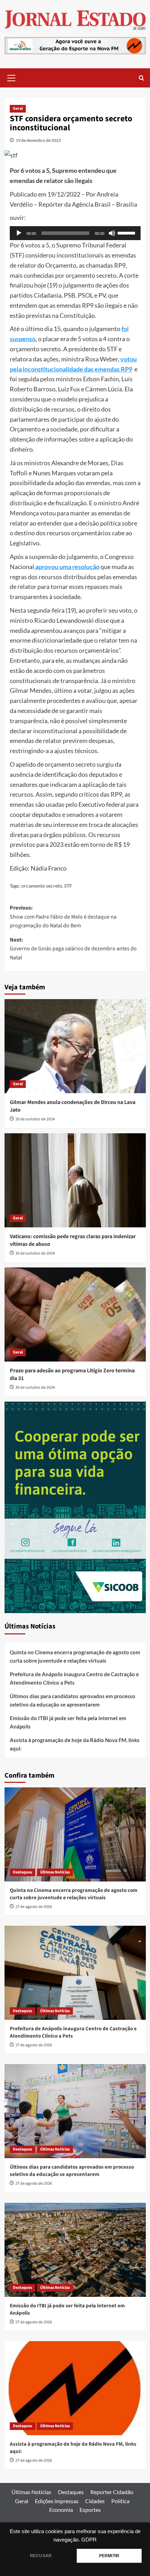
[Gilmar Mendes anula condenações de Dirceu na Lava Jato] (75, 1046)
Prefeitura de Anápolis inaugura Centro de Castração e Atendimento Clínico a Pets (74, 1678)
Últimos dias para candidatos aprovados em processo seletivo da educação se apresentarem (73, 1700)
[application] (75, 233)
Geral (18, 109)
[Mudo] (112, 233)
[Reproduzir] (19, 233)
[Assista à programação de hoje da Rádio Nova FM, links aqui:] (75, 2388)
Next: (73, 949)
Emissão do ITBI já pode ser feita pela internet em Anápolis (68, 1722)
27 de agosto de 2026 (34, 1907)
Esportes (90, 2510)
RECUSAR (41, 2556)
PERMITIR (109, 2556)
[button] (12, 77)
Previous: (63, 917)
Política (120, 2501)
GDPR (89, 2540)
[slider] (127, 232)
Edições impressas (57, 2501)
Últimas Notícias (55, 1872)
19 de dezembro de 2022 (38, 140)
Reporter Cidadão (112, 2492)
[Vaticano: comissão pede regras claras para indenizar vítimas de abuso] (75, 1180)
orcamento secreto (42, 886)
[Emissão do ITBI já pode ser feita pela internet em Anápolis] (75, 2250)
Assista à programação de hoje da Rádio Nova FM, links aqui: (75, 1744)
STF (68, 886)
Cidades (95, 2501)
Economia (61, 2510)
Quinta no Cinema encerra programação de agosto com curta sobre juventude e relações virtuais (75, 1656)
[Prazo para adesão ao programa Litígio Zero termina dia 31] (75, 1314)
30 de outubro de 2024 (35, 1119)
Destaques (22, 1872)
